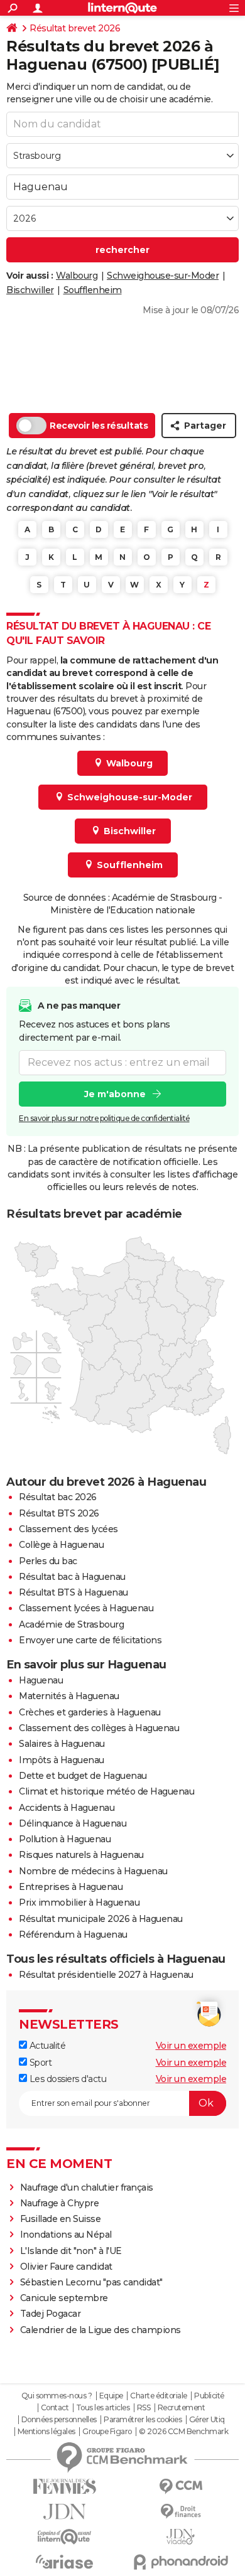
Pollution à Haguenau (65, 1839)
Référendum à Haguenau (73, 1935)
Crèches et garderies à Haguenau (90, 1712)
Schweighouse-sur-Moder (163, 276)
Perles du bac (48, 1561)
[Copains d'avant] (64, 2537)
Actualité (46, 2046)
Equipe (111, 2396)
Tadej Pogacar (51, 2314)
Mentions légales (46, 2432)
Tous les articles (103, 2408)
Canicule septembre (64, 2298)
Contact (55, 2408)
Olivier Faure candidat (66, 2267)
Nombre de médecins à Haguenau (93, 1871)
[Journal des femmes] (64, 2487)
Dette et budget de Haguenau (83, 1776)
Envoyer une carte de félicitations (90, 1640)
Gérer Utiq (207, 2420)
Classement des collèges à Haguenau (99, 1728)
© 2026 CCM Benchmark (183, 2432)
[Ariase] (64, 2562)
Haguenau (41, 1680)
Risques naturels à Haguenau (81, 1855)
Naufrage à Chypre (60, 2203)
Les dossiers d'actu (67, 2079)
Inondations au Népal (66, 2235)
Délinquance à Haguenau (73, 1823)
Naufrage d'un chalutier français (87, 2187)
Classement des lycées (68, 1529)
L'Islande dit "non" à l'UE (71, 2251)
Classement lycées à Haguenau (86, 1608)
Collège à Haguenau (61, 1545)
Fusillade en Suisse (61, 2219)
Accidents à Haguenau (67, 1808)
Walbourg (77, 276)
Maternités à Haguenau (69, 1696)
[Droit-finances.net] (181, 2512)
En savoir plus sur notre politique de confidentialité (104, 1118)
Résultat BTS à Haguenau (73, 1592)
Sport (39, 2063)
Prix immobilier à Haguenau (79, 1902)
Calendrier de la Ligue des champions (101, 2330)
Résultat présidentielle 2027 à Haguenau (106, 1975)
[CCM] (181, 2487)
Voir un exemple (191, 2046)
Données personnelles (59, 2420)
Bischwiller (30, 290)
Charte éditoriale (159, 2396)
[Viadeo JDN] (181, 2537)
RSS (144, 2408)
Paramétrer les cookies (143, 2420)
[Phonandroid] (181, 2562)
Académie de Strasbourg (71, 1624)
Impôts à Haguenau (62, 1760)
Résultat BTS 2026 (59, 1513)
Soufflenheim (93, 290)
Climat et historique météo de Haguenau (106, 1791)
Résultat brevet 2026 (75, 28)
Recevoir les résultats (99, 426)
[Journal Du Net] (64, 2512)
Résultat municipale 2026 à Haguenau (101, 1919)
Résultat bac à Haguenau (72, 1577)
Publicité (209, 2396)
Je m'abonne (115, 1094)
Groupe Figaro (107, 2432)
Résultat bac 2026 (58, 1497)
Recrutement (182, 2408)
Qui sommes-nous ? (57, 2396)
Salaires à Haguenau (62, 1744)
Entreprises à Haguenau (71, 1887)
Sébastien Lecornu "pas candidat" (91, 2282)
